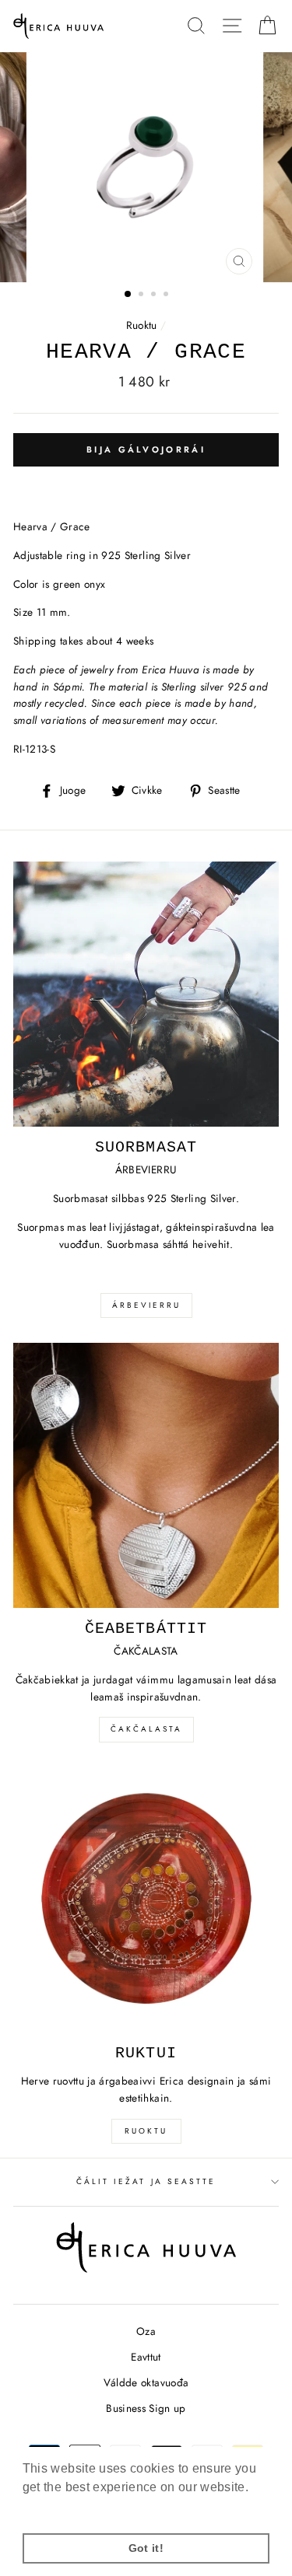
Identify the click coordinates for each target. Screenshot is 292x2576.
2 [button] (142, 295)
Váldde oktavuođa (146, 2382)
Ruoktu (142, 325)
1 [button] (128, 295)
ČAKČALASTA (146, 1729)
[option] (146, 167)
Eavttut (146, 2357)
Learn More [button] (58, 2508)
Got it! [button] (146, 2548)
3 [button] (155, 295)
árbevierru (146, 1305)
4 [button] (167, 295)
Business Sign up (146, 2408)
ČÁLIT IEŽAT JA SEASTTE (146, 2181)
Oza (146, 2331)
